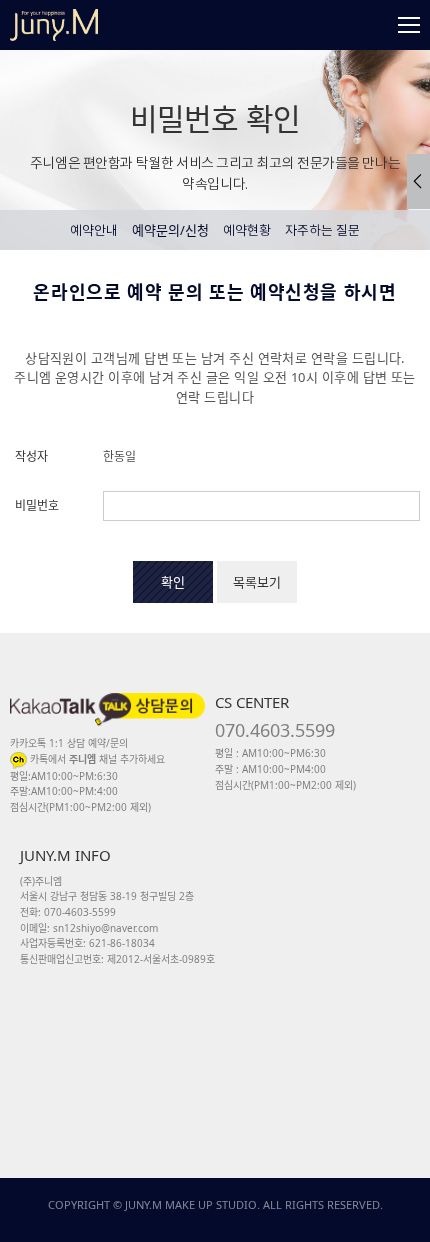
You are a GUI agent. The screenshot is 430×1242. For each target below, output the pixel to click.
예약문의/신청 (170, 230)
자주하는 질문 (322, 231)
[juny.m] (54, 25)
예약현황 (247, 231)
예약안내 (94, 231)
